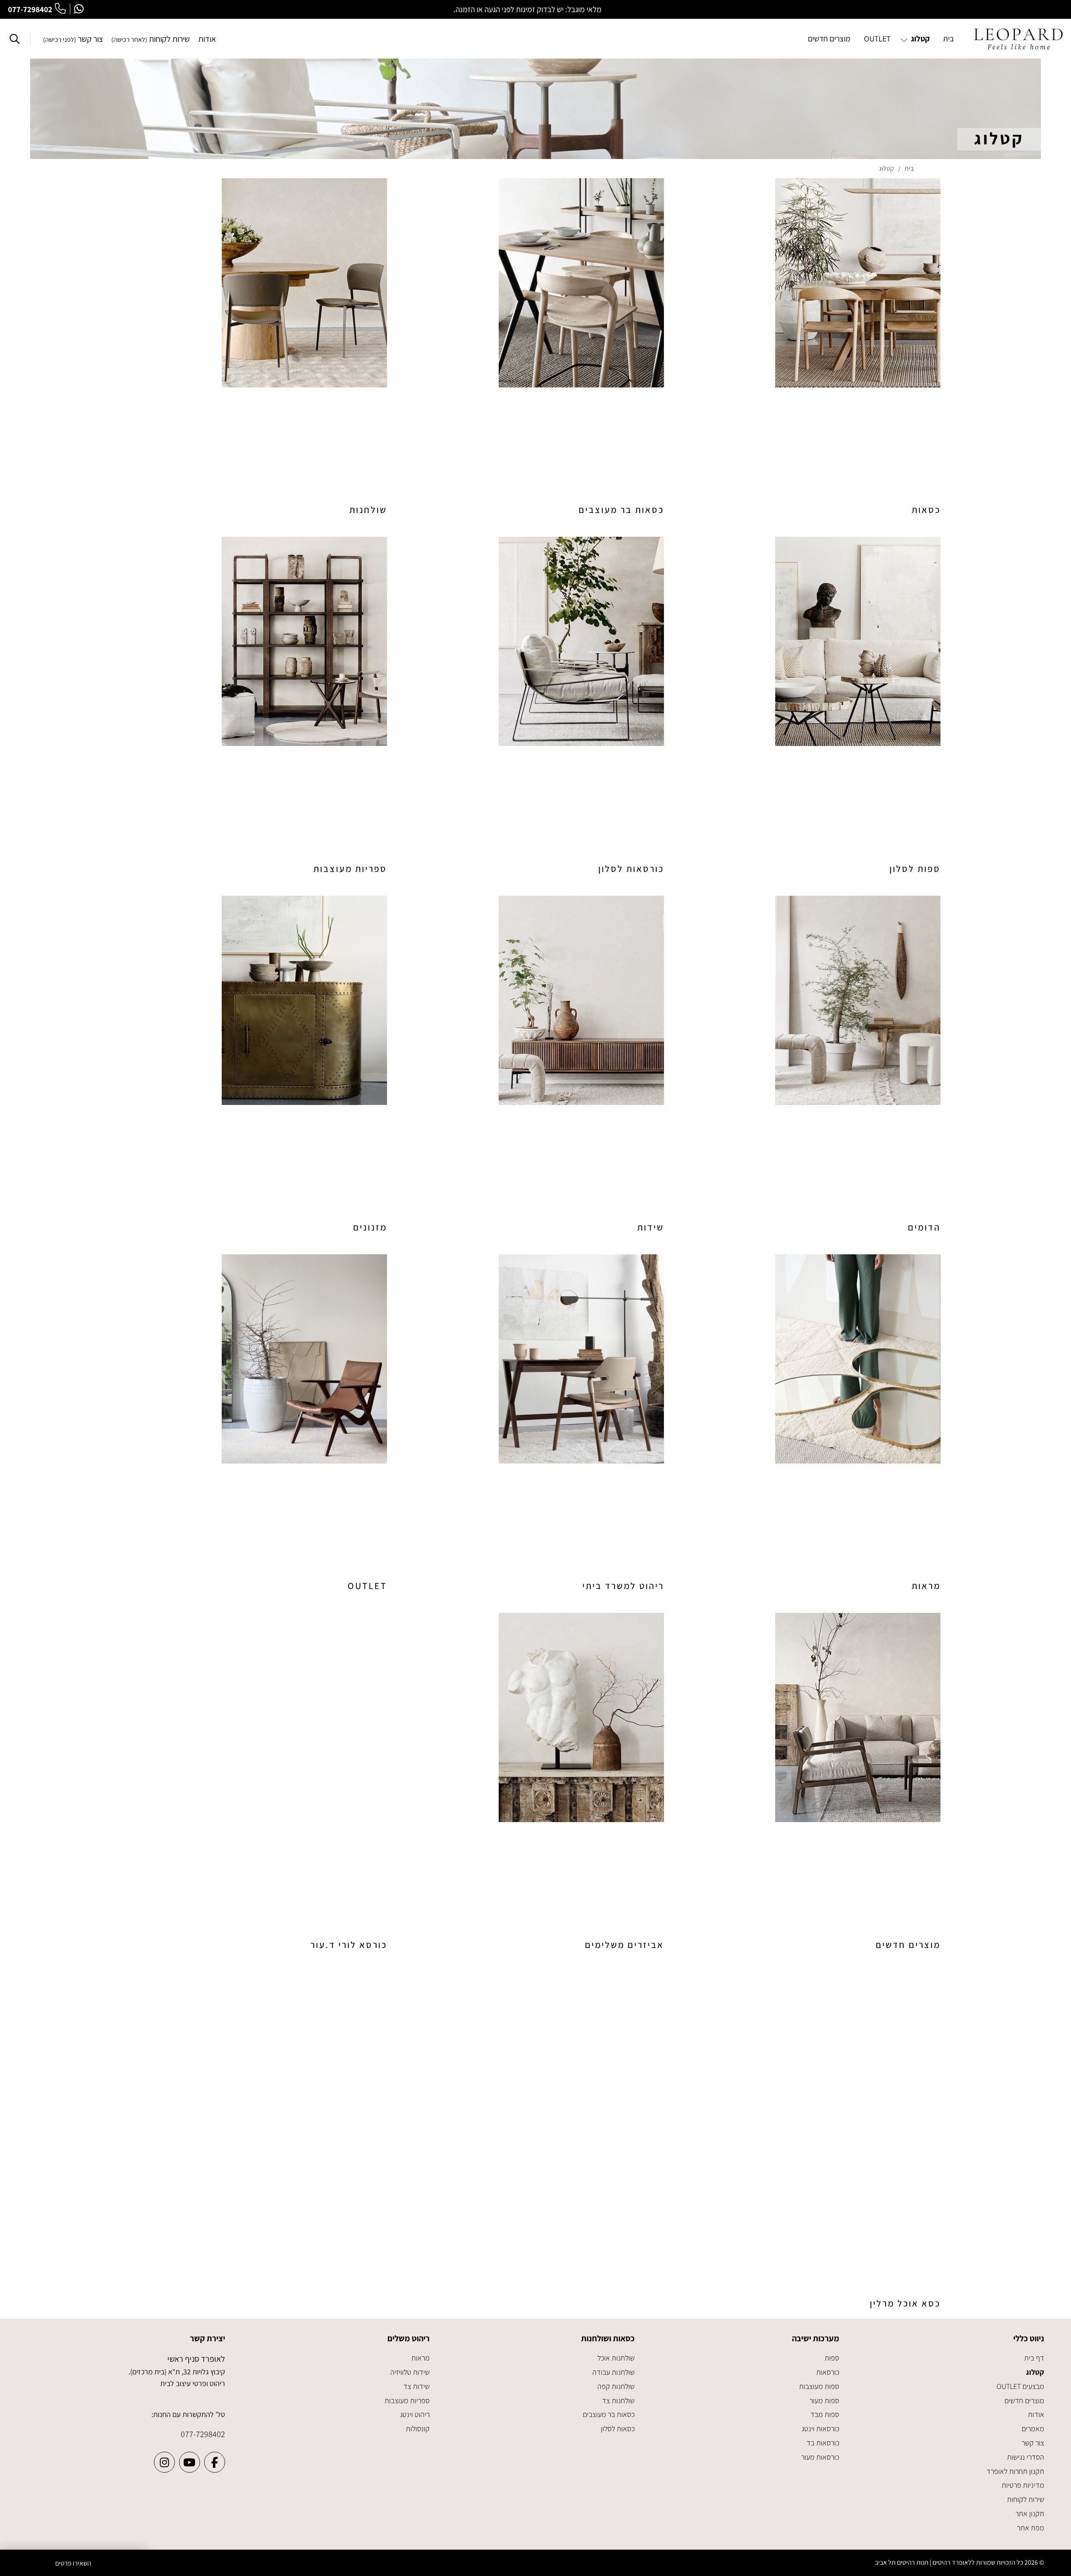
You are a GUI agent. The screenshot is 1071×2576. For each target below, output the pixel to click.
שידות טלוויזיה (410, 2372)
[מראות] (812, 1424)
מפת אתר (1031, 2528)
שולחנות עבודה (614, 2372)
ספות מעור (824, 2400)
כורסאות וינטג (820, 2429)
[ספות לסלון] (812, 706)
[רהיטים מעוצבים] (1018, 39)
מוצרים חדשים (1024, 2400)
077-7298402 (30, 9)
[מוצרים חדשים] (812, 1782)
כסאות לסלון (618, 2429)
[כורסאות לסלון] (535, 706)
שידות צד (416, 2386)
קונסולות (418, 2429)
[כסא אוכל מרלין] (812, 2141)
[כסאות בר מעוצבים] (535, 347)
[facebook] (215, 2462)
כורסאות (828, 2372)
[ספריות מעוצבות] (259, 706)
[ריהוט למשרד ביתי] (535, 1424)
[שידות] (535, 1065)
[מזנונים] (259, 1065)
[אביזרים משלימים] (535, 1782)
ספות (832, 2358)
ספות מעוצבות (819, 2386)
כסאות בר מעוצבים (609, 2414)
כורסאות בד (823, 2443)
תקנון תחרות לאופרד (1015, 2471)
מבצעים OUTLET (1020, 2386)
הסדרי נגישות (1026, 2457)
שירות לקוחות (151, 39)
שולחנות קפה (616, 2386)
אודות (207, 39)
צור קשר (73, 39)
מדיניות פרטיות (1023, 2485)
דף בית (1034, 2358)
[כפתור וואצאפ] (79, 9)
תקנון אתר (1030, 2513)
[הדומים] (812, 1065)
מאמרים (1033, 2429)
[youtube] (190, 2462)
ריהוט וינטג (415, 2414)
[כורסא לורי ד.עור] (259, 1782)
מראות (420, 2358)
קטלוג (1035, 2372)
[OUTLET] (259, 1424)
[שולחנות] (259, 347)
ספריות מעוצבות (407, 2400)
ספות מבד (825, 2414)
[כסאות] (812, 347)
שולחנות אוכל (616, 2358)
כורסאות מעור (820, 2457)
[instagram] (164, 2462)
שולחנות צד (618, 2400)
